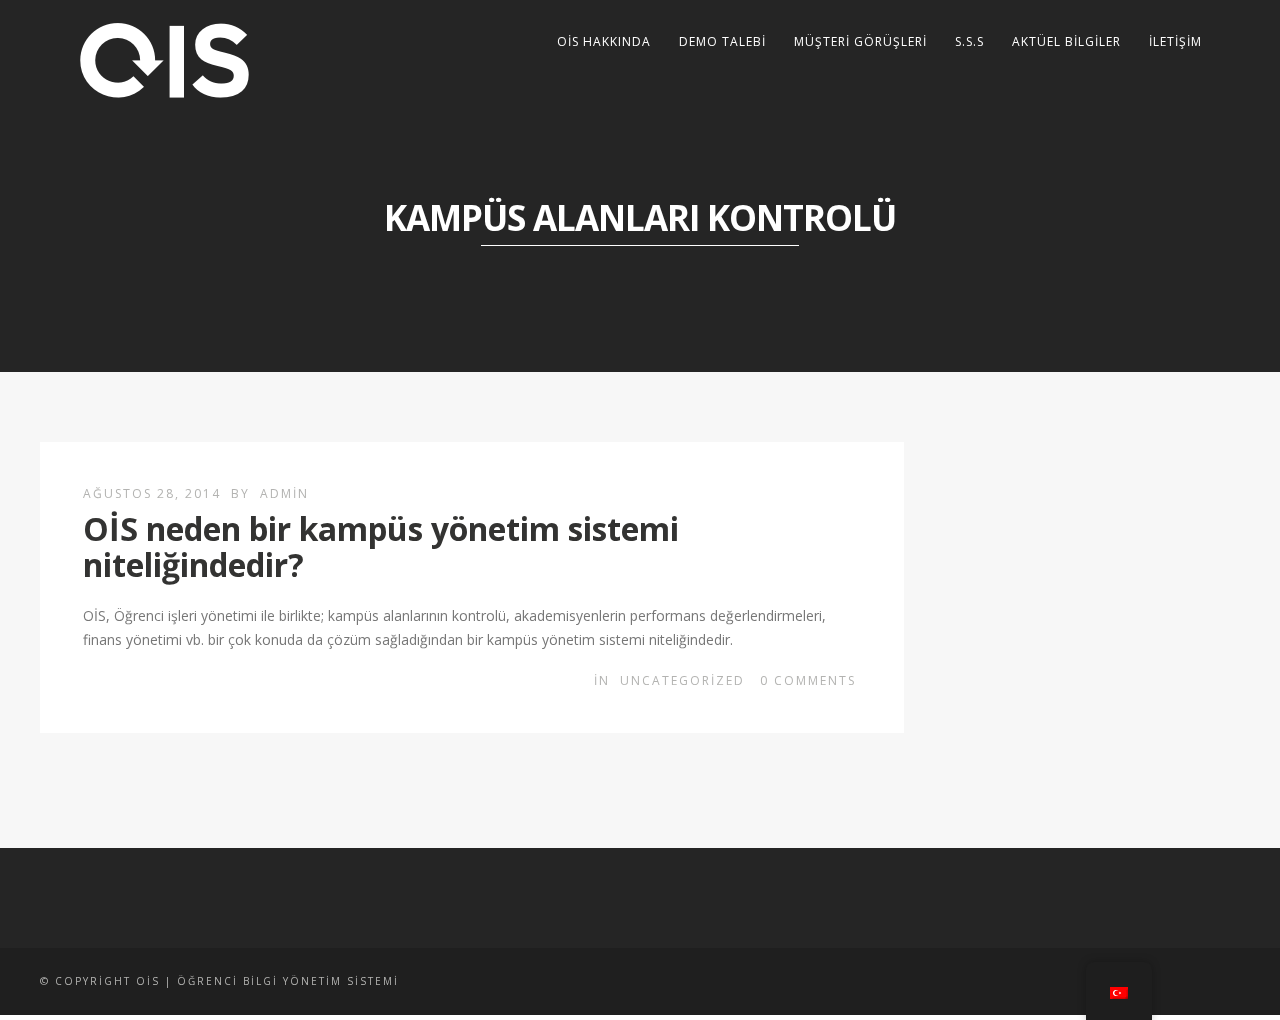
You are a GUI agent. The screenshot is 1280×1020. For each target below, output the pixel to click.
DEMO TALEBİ (722, 41)
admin (284, 493)
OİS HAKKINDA (604, 41)
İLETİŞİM (1175, 41)
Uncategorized (682, 680)
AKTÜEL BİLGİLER (1066, 41)
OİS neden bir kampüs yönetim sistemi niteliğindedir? (381, 546)
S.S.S (969, 41)
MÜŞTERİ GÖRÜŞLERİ (860, 41)
